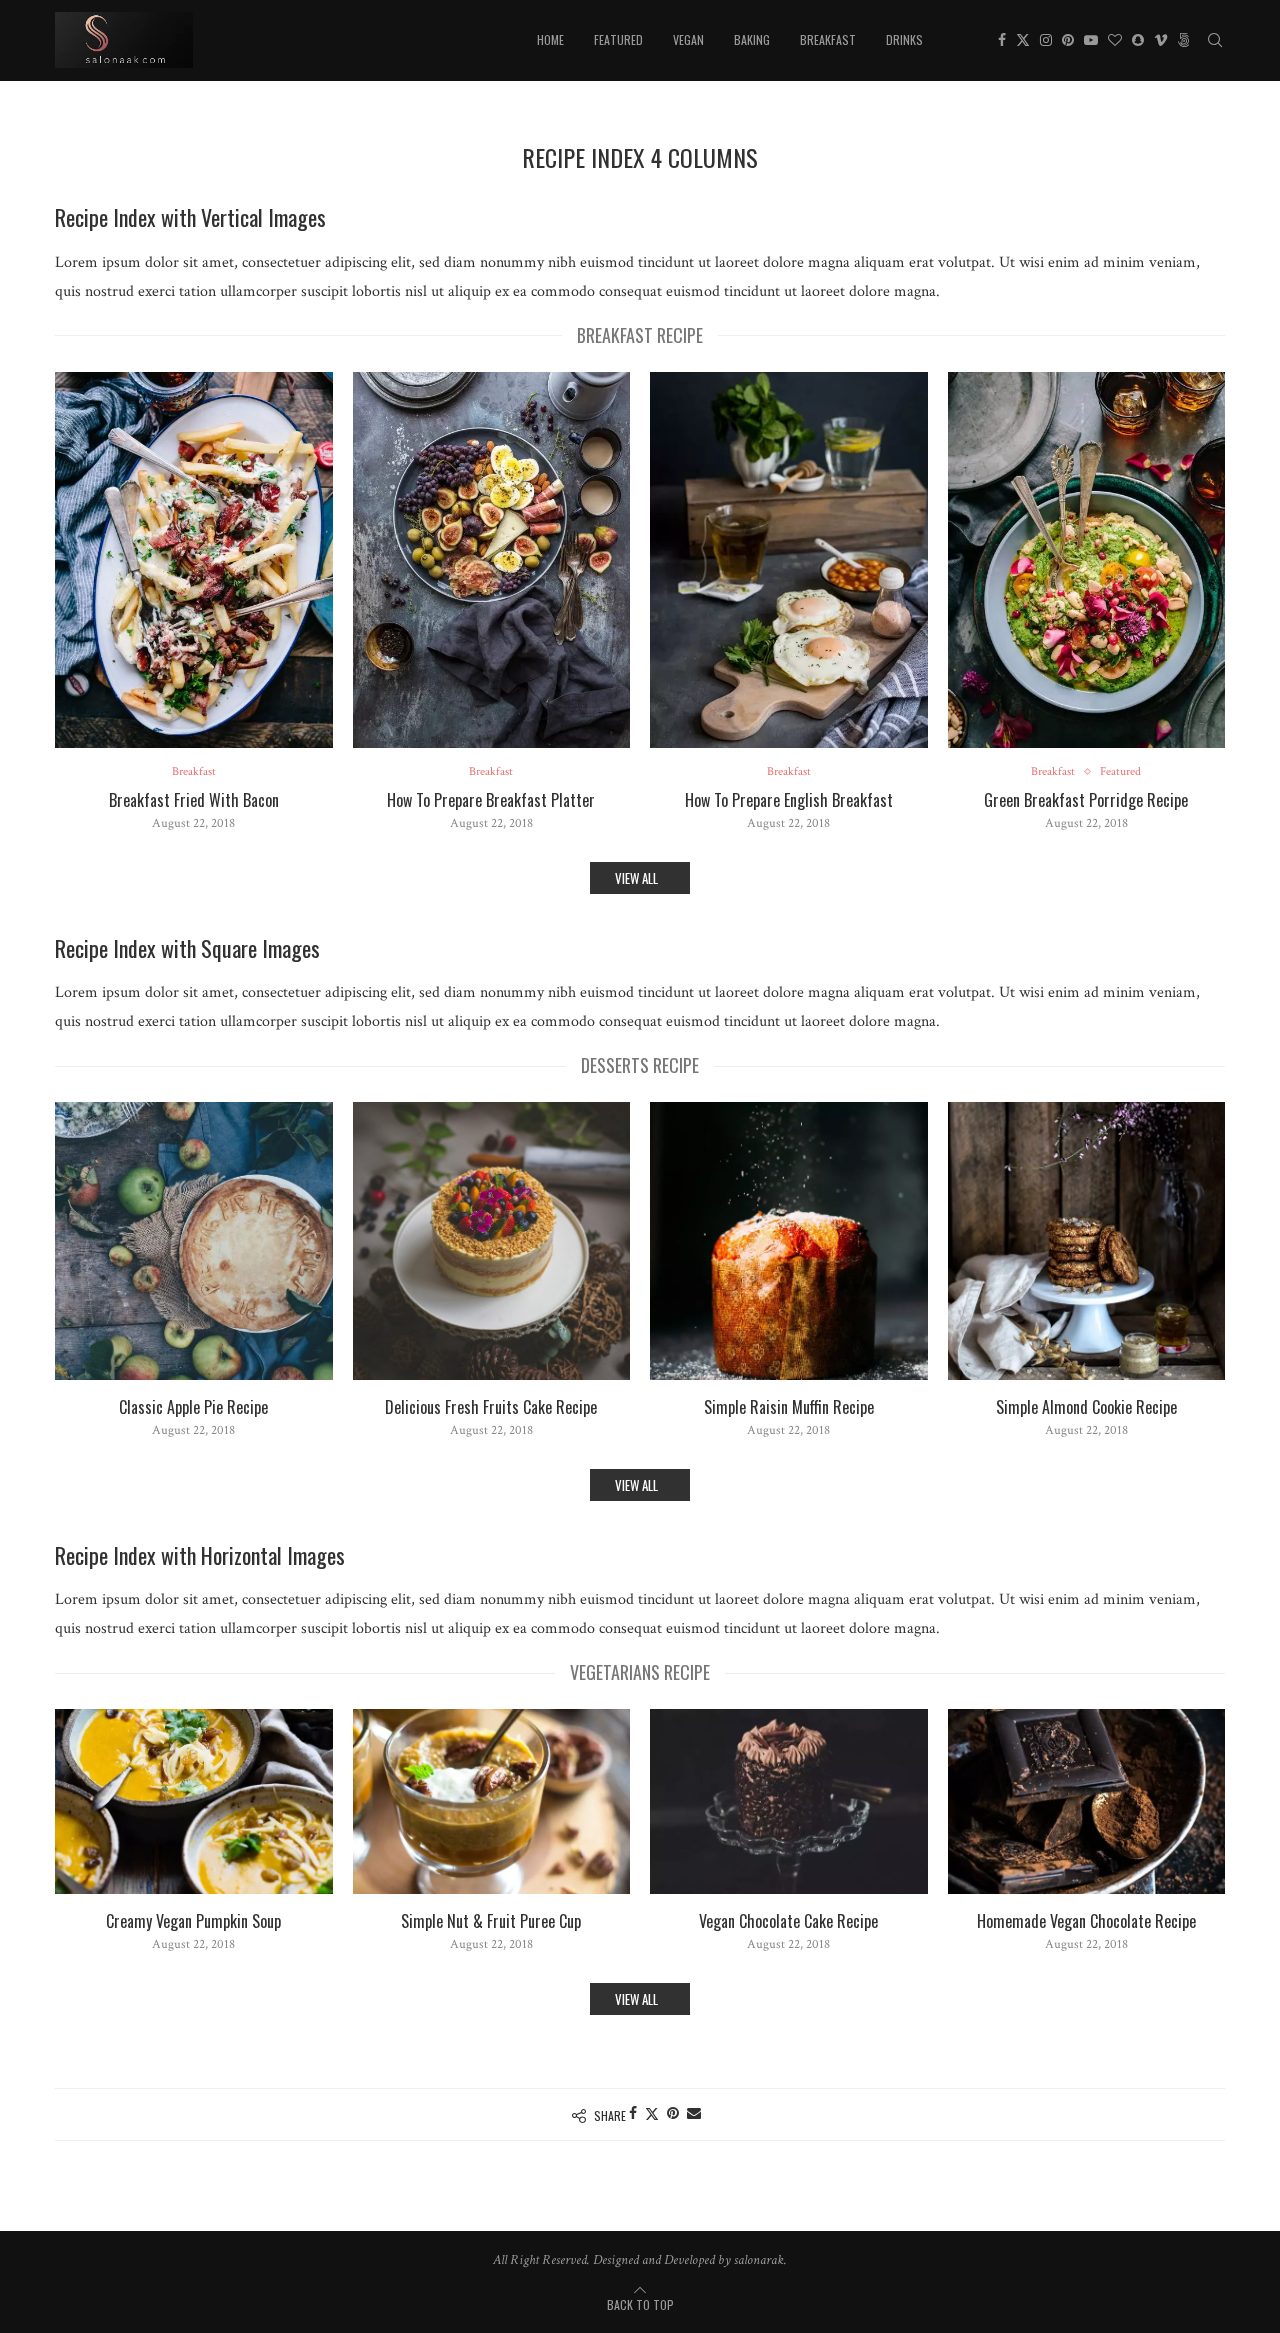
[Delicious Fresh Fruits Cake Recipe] (492, 1241)
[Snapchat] (1138, 40)
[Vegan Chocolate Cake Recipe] (789, 1801)
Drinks (904, 39)
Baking (752, 39)
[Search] (1215, 40)
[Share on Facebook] (633, 2114)
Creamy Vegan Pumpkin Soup (193, 1921)
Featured (618, 39)
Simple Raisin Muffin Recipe (789, 1407)
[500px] (1184, 40)
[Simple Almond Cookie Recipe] (1087, 1241)
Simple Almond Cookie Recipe (1086, 1407)
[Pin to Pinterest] (673, 2114)
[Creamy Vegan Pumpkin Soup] (194, 1801)
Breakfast (828, 39)
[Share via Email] (694, 2114)
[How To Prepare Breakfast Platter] (492, 560)
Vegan (688, 39)
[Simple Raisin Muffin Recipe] (789, 1241)
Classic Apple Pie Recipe (193, 1407)
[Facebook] (1002, 40)
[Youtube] (1091, 40)
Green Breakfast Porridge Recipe (1086, 800)
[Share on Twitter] (652, 2114)
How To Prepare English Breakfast (789, 800)
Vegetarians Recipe (640, 1672)
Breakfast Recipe (640, 335)
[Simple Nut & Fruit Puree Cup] (492, 1801)
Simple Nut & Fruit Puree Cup (491, 1921)
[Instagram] (1046, 40)
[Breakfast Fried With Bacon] (194, 560)
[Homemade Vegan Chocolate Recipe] (1087, 1801)
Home (550, 39)
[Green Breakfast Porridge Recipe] (1087, 560)
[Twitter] (1023, 40)
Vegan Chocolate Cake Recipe (788, 1921)
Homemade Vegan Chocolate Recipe (1086, 1921)
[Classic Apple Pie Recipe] (194, 1241)
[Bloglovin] (1115, 40)
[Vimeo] (1161, 40)
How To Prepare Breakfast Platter (491, 800)
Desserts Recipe (640, 1065)
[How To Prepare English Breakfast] (789, 560)
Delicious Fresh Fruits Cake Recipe (491, 1407)
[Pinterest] (1068, 40)
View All (638, 878)
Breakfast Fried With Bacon (194, 800)
